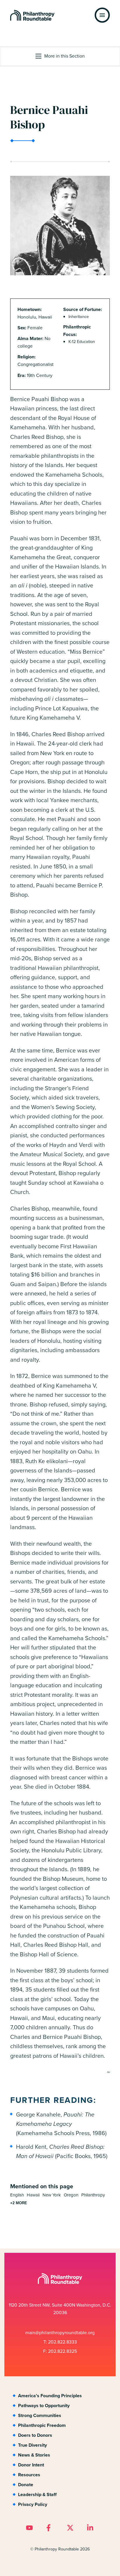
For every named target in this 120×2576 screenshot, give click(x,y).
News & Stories (34, 2455)
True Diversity (32, 2445)
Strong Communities (40, 2415)
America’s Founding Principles (50, 2396)
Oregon (71, 2195)
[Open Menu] (102, 15)
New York (52, 2195)
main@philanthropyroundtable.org (60, 2333)
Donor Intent (31, 2465)
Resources (29, 2475)
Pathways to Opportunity (44, 2406)
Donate (26, 2485)
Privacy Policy (33, 2504)
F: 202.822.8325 (60, 2351)
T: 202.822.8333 (60, 2342)
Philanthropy (93, 2195)
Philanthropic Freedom (42, 2425)
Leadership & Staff (37, 2494)
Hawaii (33, 2195)
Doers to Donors (35, 2435)
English (17, 2195)
